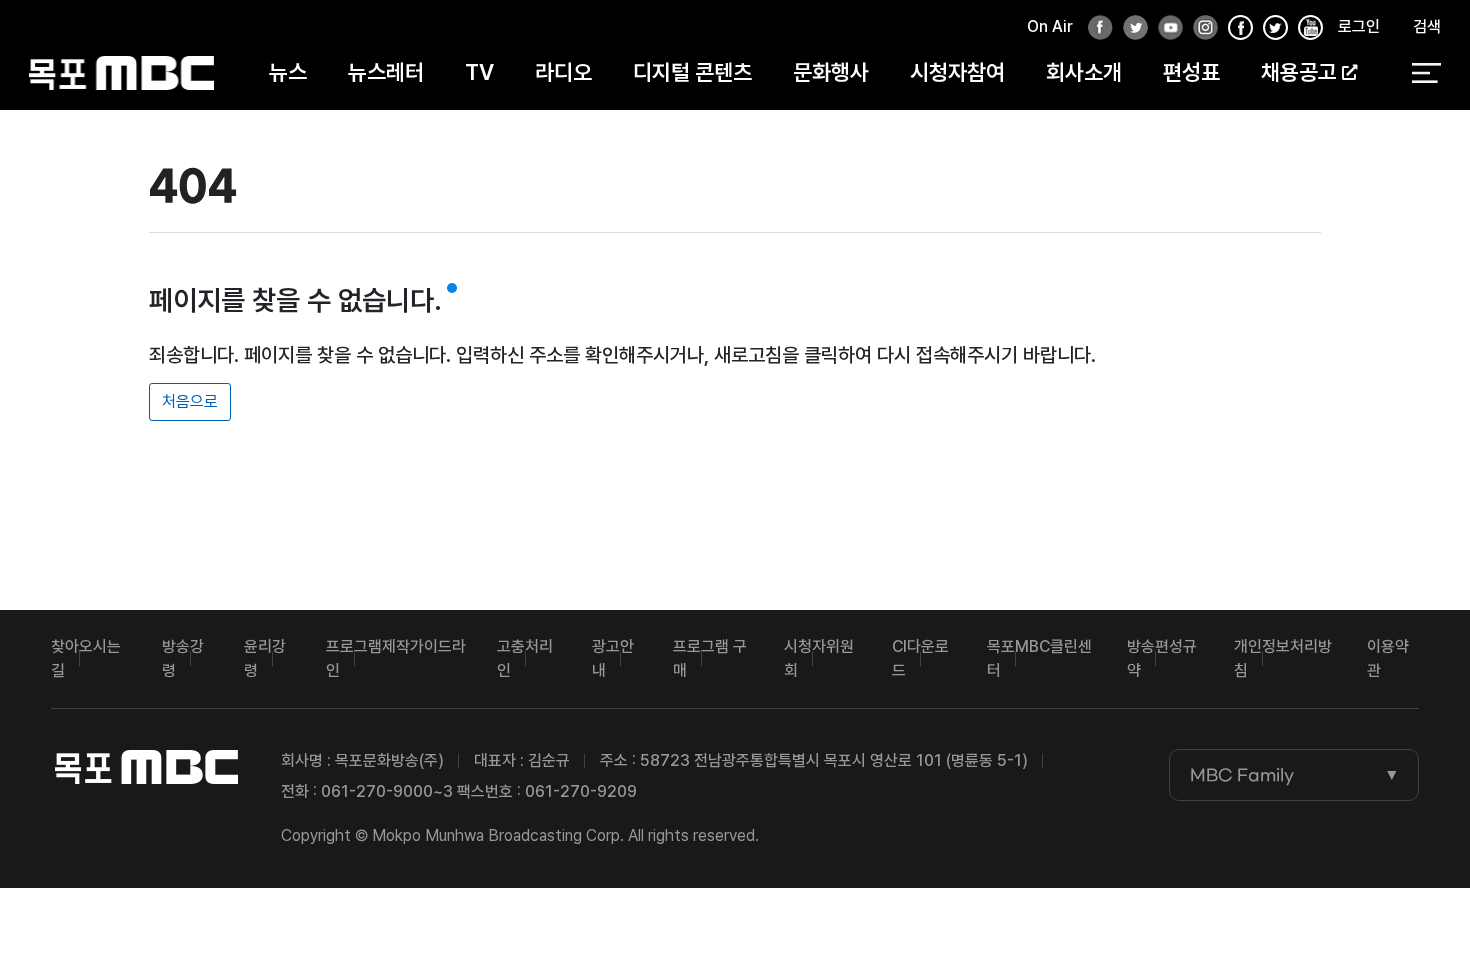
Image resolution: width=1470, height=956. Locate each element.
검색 (1427, 26)
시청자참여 (957, 72)
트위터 (1130, 28)
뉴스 (288, 72)
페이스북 (1095, 28)
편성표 (1191, 72)
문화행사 (831, 72)
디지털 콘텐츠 (692, 72)
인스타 (1200, 28)
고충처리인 (525, 658)
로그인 (1359, 26)
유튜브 (1165, 28)
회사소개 (1084, 72)
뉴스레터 (386, 72)
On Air (1050, 26)
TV (479, 72)
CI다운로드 (920, 658)
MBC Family (1242, 775)
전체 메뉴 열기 (1426, 73)
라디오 (563, 72)
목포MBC (121, 72)
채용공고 (1299, 72)
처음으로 (190, 401)
